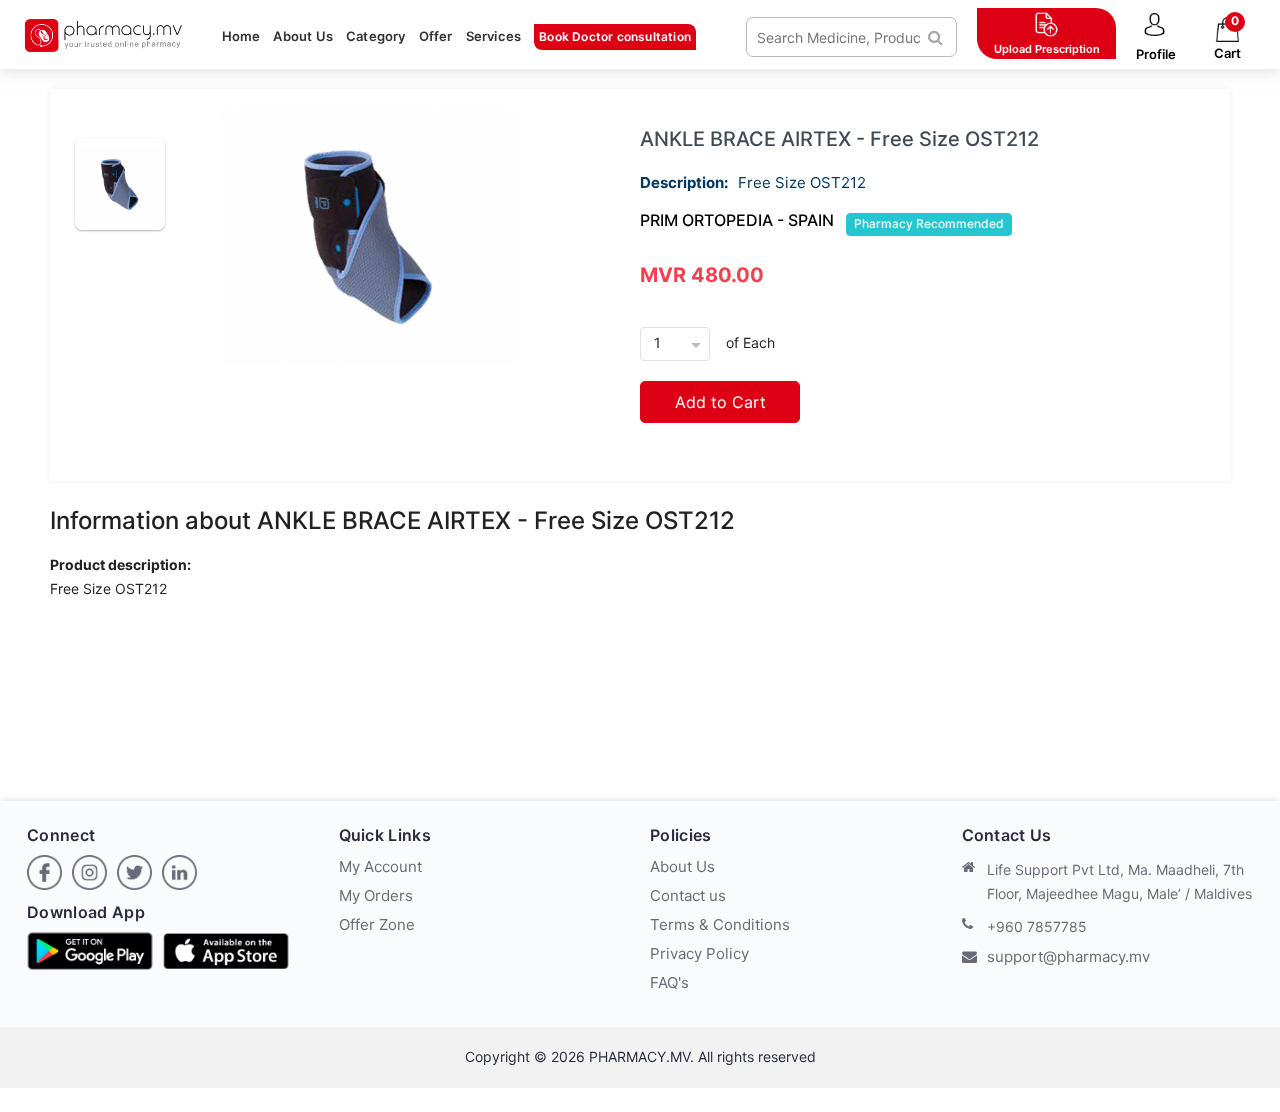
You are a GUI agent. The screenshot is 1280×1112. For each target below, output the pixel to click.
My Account (380, 866)
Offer (436, 36)
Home (241, 36)
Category (376, 36)
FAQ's (669, 982)
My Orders (376, 895)
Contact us (688, 895)
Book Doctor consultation (615, 36)
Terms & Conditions (720, 924)
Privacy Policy (699, 953)
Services (494, 36)
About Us (303, 36)
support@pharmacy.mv (1068, 956)
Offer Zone (377, 924)
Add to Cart (720, 402)
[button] (1155, 38)
